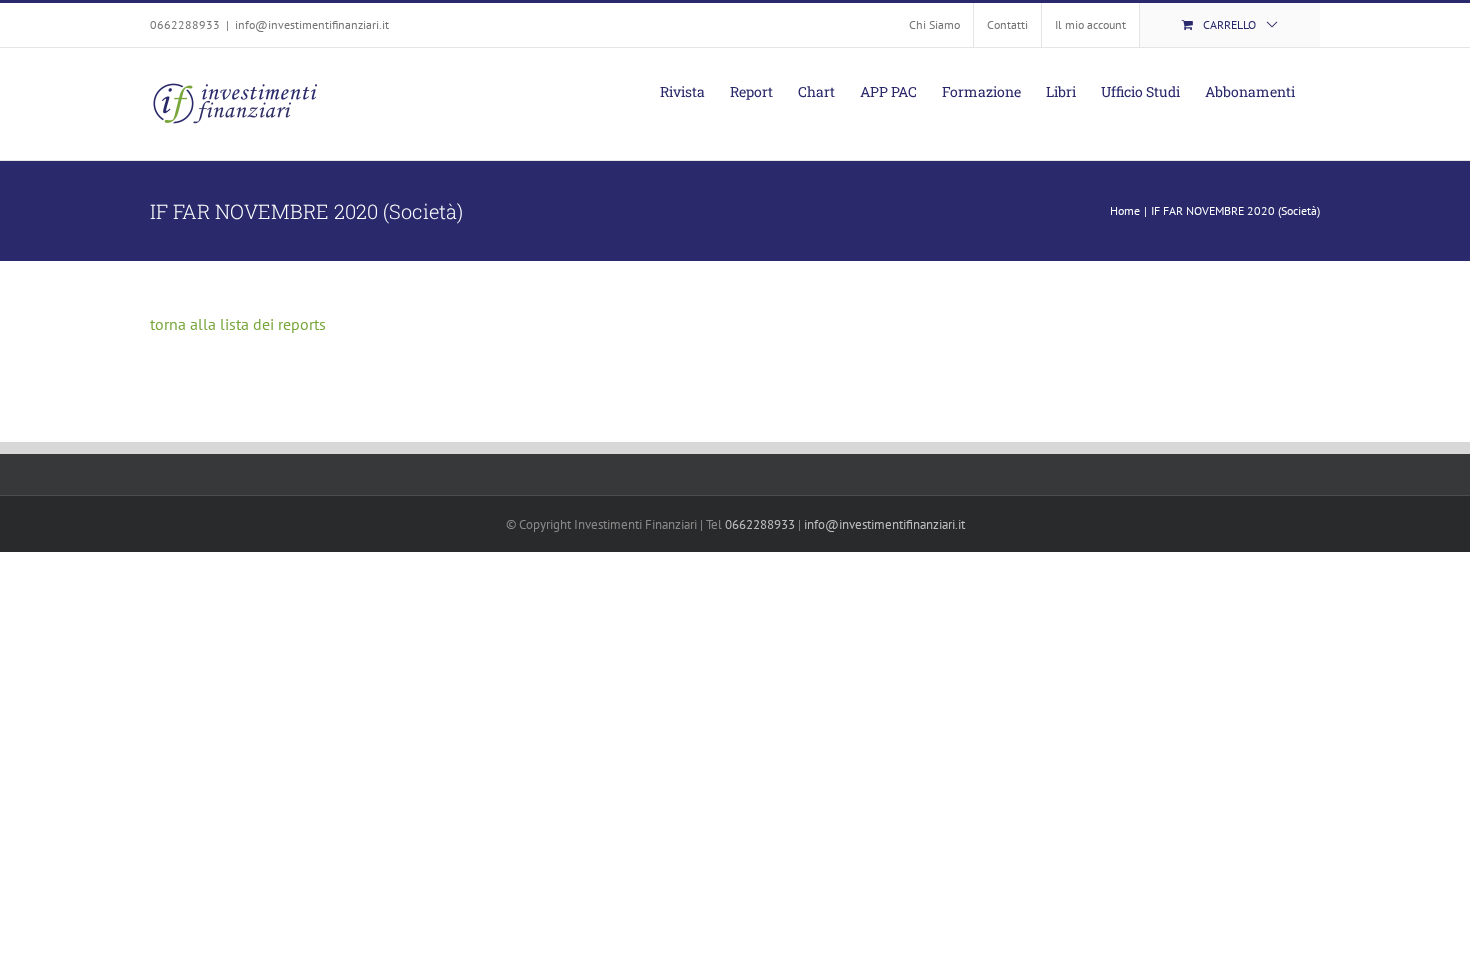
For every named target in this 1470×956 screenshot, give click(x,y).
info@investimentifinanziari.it (312, 24)
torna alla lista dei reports (238, 324)
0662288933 (760, 524)
